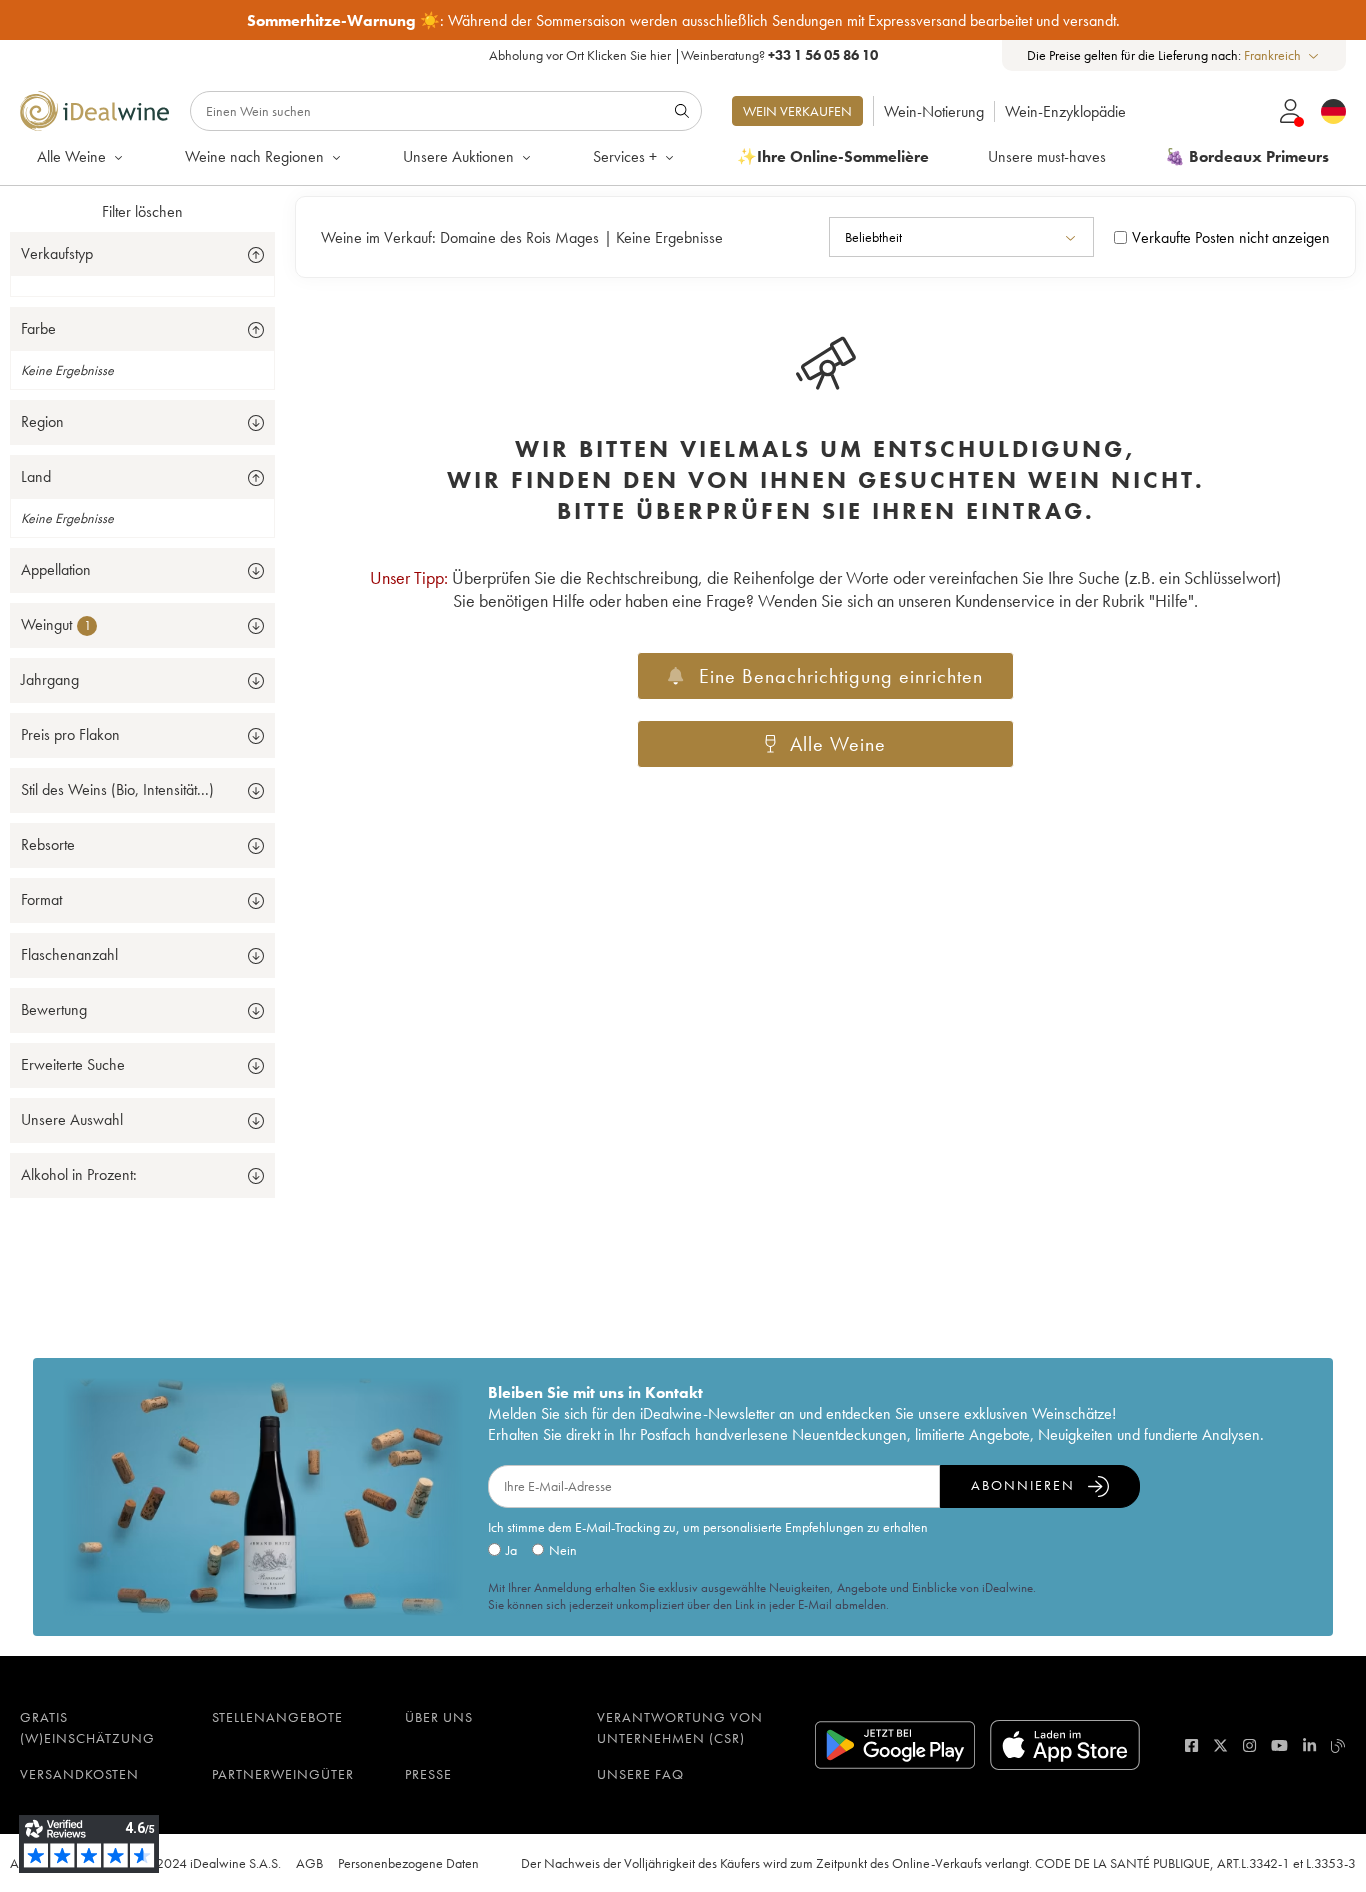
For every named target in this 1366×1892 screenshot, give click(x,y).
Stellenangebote (277, 1717)
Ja (511, 1550)
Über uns (439, 1717)
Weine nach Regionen (254, 156)
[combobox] (1282, 55)
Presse (428, 1774)
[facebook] (1191, 1745)
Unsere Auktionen (458, 156)
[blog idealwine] (1338, 1745)
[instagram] (1249, 1745)
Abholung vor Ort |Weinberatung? (683, 55)
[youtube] (1279, 1745)
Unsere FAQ (640, 1774)
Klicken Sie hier (629, 55)
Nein (563, 1550)
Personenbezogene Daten (408, 1863)
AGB (309, 1863)
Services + (625, 156)
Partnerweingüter (283, 1774)
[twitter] (1220, 1745)
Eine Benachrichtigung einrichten (841, 676)
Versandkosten (79, 1774)
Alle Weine (71, 156)
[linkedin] (1309, 1745)
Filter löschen (142, 211)
